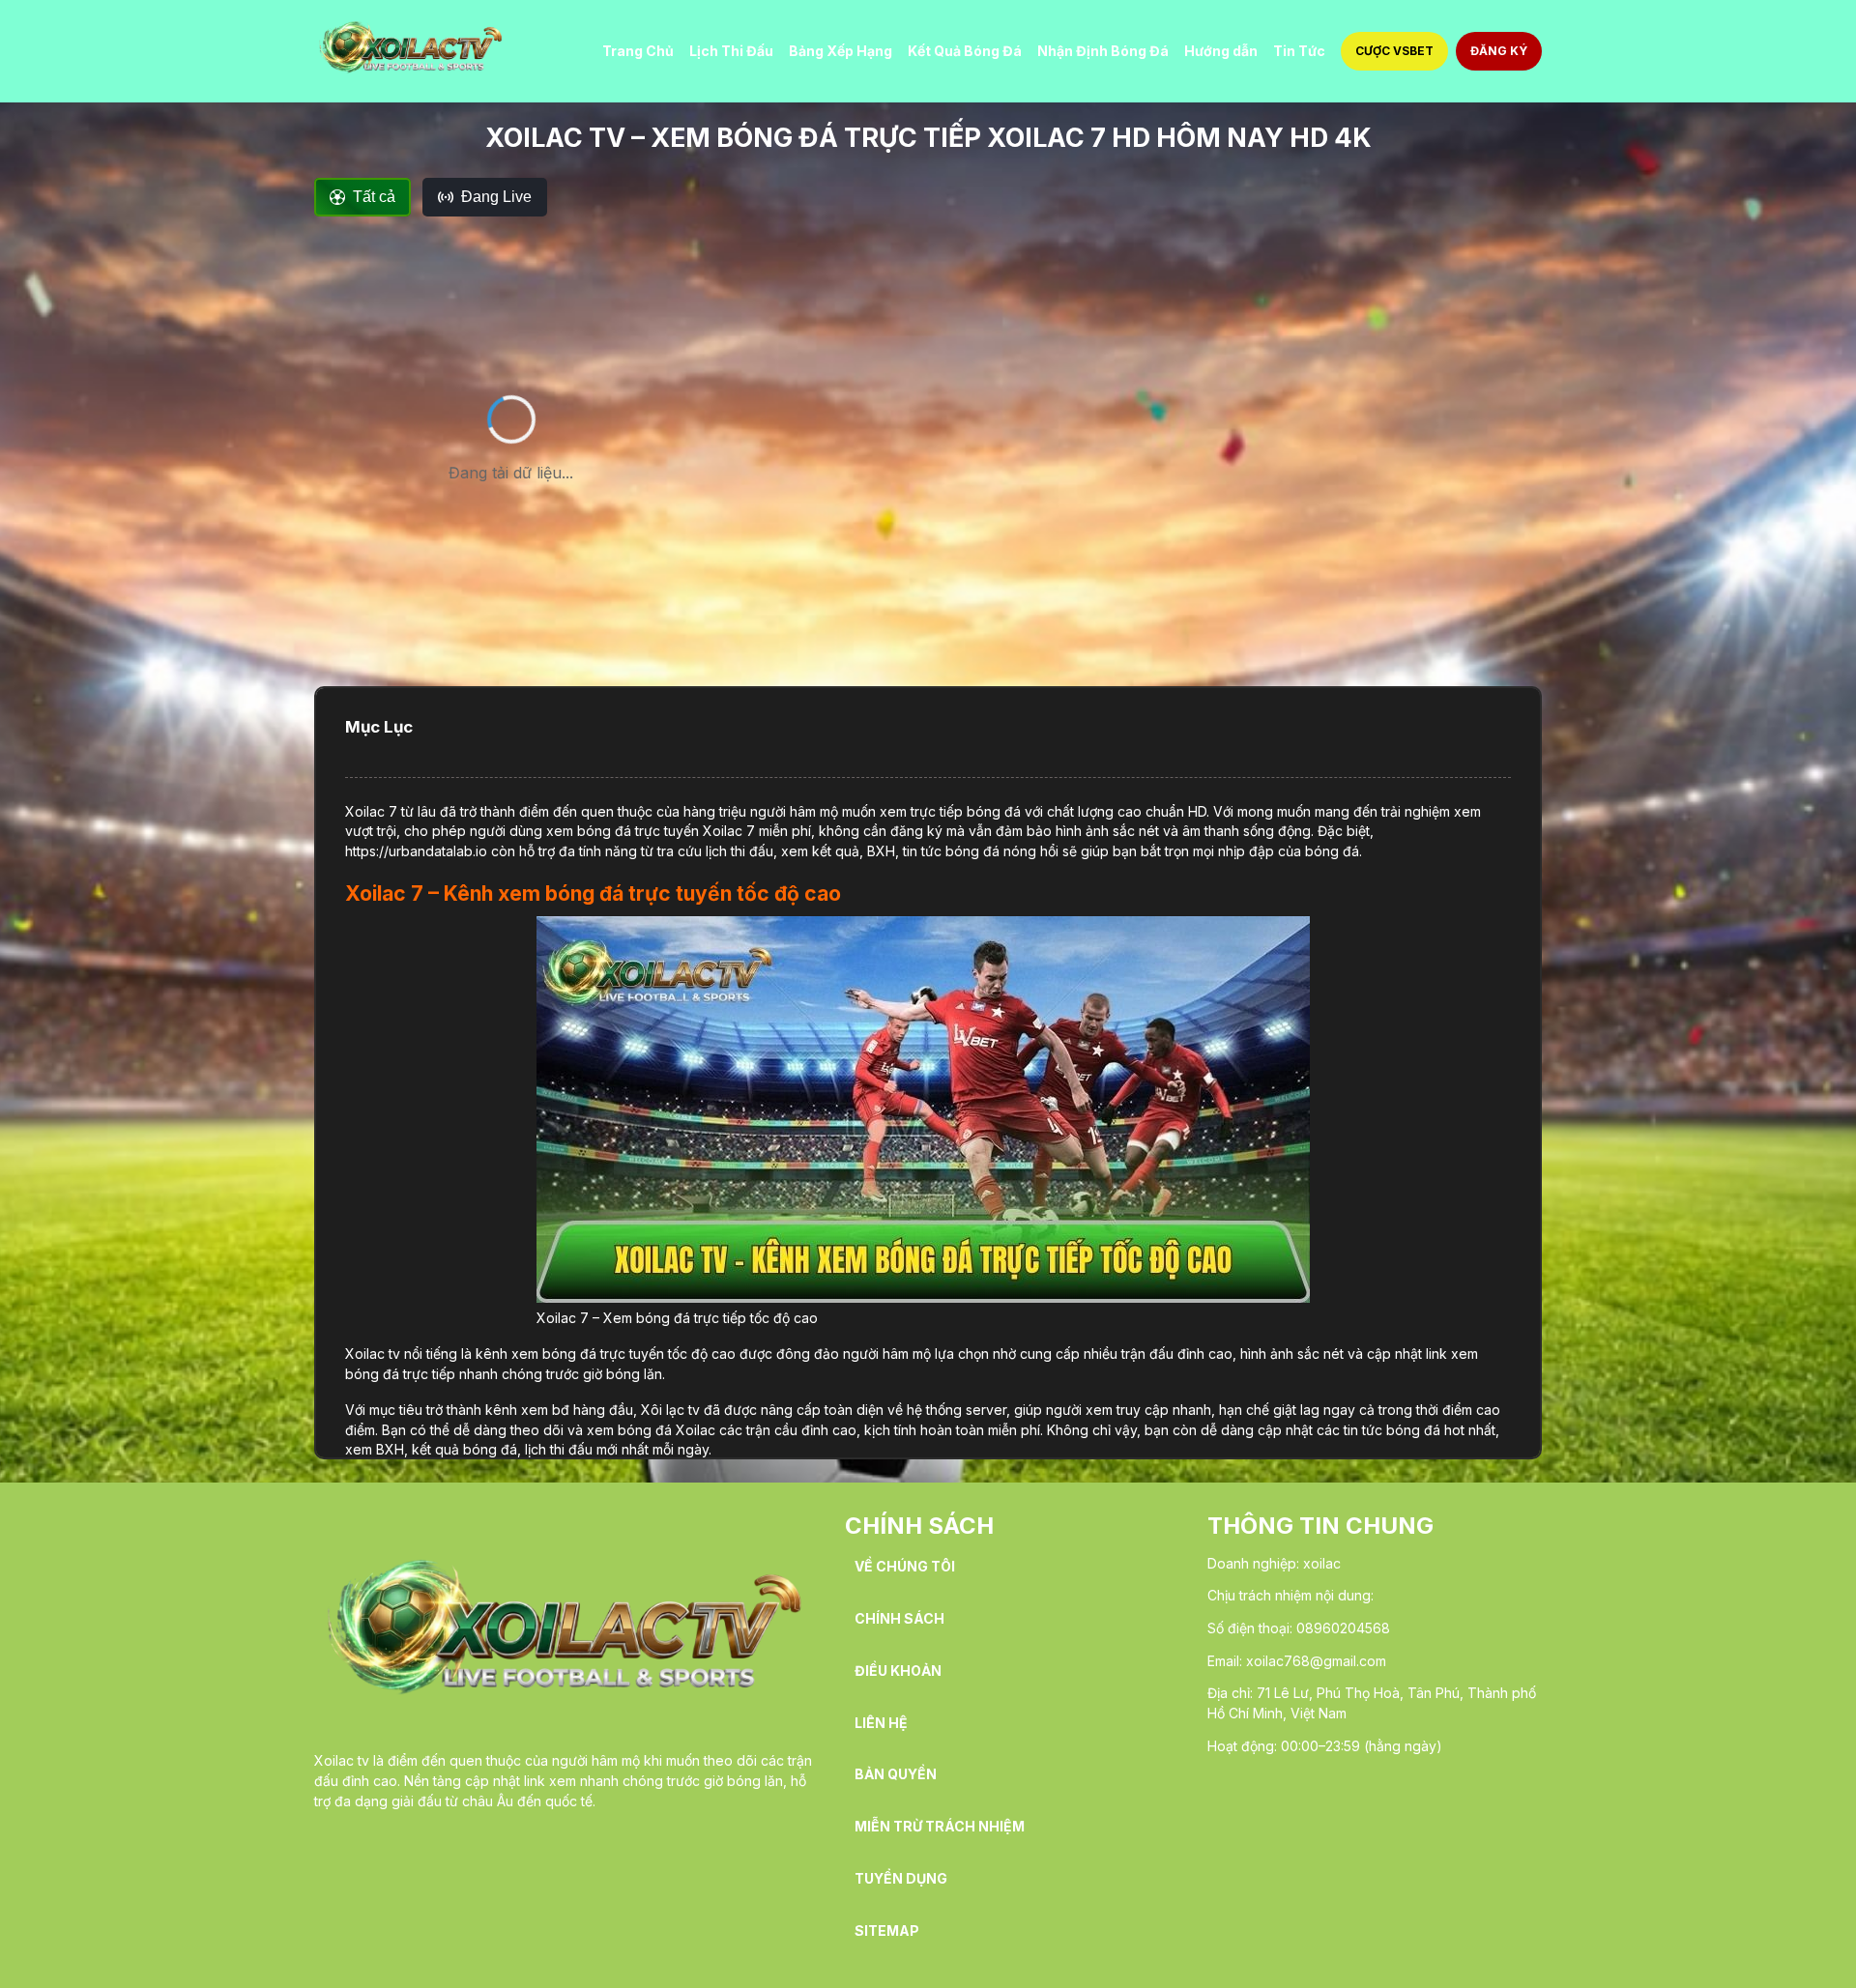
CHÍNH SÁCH (899, 1619)
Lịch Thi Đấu (731, 51)
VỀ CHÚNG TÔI (905, 1567)
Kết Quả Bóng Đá (965, 51)
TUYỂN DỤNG (901, 1879)
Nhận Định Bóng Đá (1103, 51)
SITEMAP (887, 1931)
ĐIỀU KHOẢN (898, 1671)
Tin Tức (1299, 51)
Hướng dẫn (1221, 51)
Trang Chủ (638, 51)
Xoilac (365, 811)
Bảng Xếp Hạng (841, 51)
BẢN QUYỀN (896, 1774)
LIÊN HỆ (881, 1723)
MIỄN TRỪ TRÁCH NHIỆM (940, 1827)
